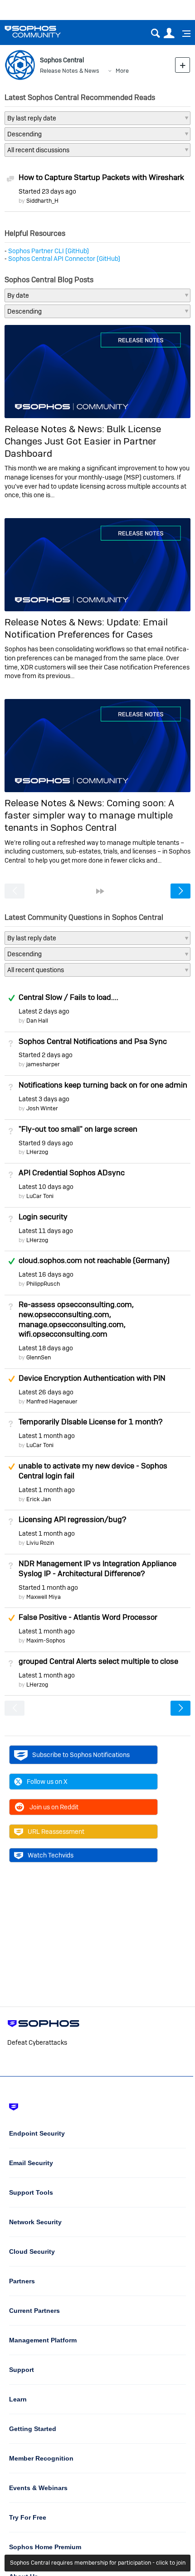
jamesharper (43, 1064)
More (122, 71)
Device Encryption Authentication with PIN (92, 1378)
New (183, 65)
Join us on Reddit (54, 1807)
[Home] (44, 32)
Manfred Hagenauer (52, 1401)
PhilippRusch (43, 1284)
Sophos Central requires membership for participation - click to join (98, 2563)
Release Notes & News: (56, 429)
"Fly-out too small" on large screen (78, 1129)
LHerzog (37, 1152)
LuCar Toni (40, 1196)
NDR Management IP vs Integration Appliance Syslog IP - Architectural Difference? (97, 1568)
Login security (43, 1217)
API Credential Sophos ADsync (72, 1173)
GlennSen (39, 1357)
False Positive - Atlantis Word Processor (88, 1617)
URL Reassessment (56, 1832)
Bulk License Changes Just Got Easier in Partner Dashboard (83, 441)
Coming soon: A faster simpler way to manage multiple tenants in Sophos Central (89, 815)
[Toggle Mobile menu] (183, 34)
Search (155, 33)
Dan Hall (37, 1021)
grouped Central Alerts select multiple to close (98, 1661)
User (169, 33)
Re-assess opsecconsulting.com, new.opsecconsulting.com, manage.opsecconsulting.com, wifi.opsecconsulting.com (76, 1319)
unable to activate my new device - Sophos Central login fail (93, 1471)
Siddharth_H (42, 201)
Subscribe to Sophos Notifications (81, 1755)
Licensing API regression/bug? (72, 1519)
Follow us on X (47, 1782)
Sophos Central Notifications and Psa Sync (93, 1041)
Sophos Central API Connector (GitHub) (64, 259)
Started (47, 191)
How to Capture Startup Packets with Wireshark (101, 177)
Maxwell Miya (44, 1597)
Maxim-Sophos (46, 1640)
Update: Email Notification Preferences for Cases (86, 628)
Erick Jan (39, 1499)
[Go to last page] (100, 891)
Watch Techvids (51, 1855)
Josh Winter (42, 1108)
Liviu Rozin (40, 1543)
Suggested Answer (11, 1379)
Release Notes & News (70, 71)
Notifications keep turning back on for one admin (103, 1085)
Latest (44, 1011)
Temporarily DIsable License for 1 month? (90, 1422)
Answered (11, 998)
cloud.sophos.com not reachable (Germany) (94, 1260)
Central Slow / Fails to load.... (68, 997)
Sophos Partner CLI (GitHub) (49, 251)
